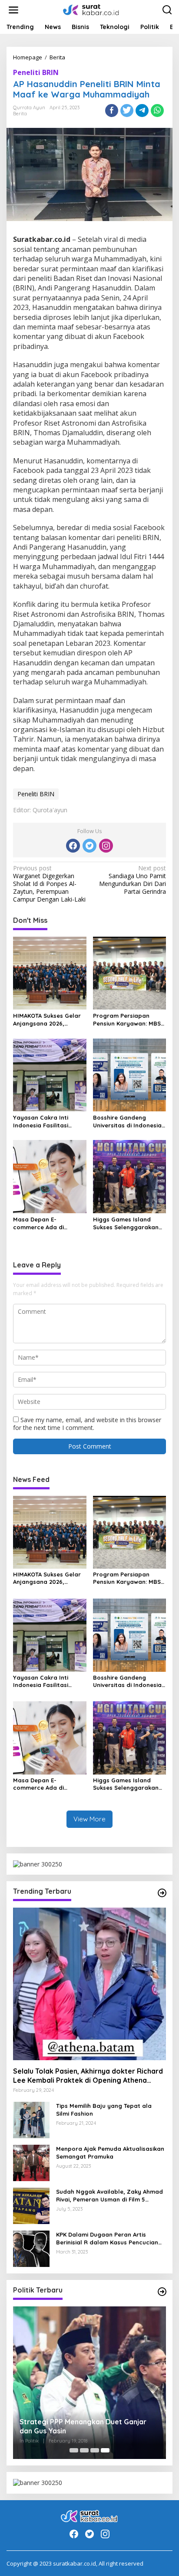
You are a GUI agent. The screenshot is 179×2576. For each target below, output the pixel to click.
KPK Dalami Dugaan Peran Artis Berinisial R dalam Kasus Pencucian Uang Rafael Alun (107, 2239)
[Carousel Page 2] (84, 2450)
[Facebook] (73, 846)
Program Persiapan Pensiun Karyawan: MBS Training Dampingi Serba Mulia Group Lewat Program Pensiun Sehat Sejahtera (128, 1020)
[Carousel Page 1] (74, 2450)
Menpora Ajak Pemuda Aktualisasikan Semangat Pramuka (110, 2153)
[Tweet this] (127, 111)
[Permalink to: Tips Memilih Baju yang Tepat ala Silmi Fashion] (31, 2119)
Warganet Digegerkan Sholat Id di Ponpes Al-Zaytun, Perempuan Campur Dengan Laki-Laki (49, 884)
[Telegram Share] (142, 111)
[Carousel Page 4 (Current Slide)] (105, 2450)
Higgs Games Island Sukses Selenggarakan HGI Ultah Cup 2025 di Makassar (126, 1223)
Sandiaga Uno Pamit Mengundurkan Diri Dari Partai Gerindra (133, 880)
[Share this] (112, 111)
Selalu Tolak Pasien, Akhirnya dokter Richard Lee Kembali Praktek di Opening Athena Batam (88, 2076)
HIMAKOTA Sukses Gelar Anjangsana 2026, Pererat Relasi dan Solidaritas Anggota (47, 1020)
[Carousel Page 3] (95, 2450)
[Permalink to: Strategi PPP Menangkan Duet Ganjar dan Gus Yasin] (89, 2383)
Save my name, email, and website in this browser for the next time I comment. (87, 1424)
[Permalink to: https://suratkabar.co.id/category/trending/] (162, 1893)
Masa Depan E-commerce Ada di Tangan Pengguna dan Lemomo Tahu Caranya (47, 1223)
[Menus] (13, 10)
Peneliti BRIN (36, 72)
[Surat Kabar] (91, 9)
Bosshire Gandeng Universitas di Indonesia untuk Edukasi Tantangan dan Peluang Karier (129, 1122)
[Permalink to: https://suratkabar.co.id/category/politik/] (162, 2292)
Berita (20, 114)
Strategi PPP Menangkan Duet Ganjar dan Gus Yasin (83, 2426)
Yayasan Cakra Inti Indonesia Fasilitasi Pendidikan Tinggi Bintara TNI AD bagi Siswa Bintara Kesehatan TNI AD (49, 1122)
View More (89, 1819)
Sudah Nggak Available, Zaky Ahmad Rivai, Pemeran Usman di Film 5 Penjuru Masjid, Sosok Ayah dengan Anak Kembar (109, 2196)
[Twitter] (89, 846)
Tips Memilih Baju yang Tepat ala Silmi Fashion (104, 2110)
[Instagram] (106, 846)
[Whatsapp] (157, 111)
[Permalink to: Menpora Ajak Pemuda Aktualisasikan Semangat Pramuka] (31, 2162)
